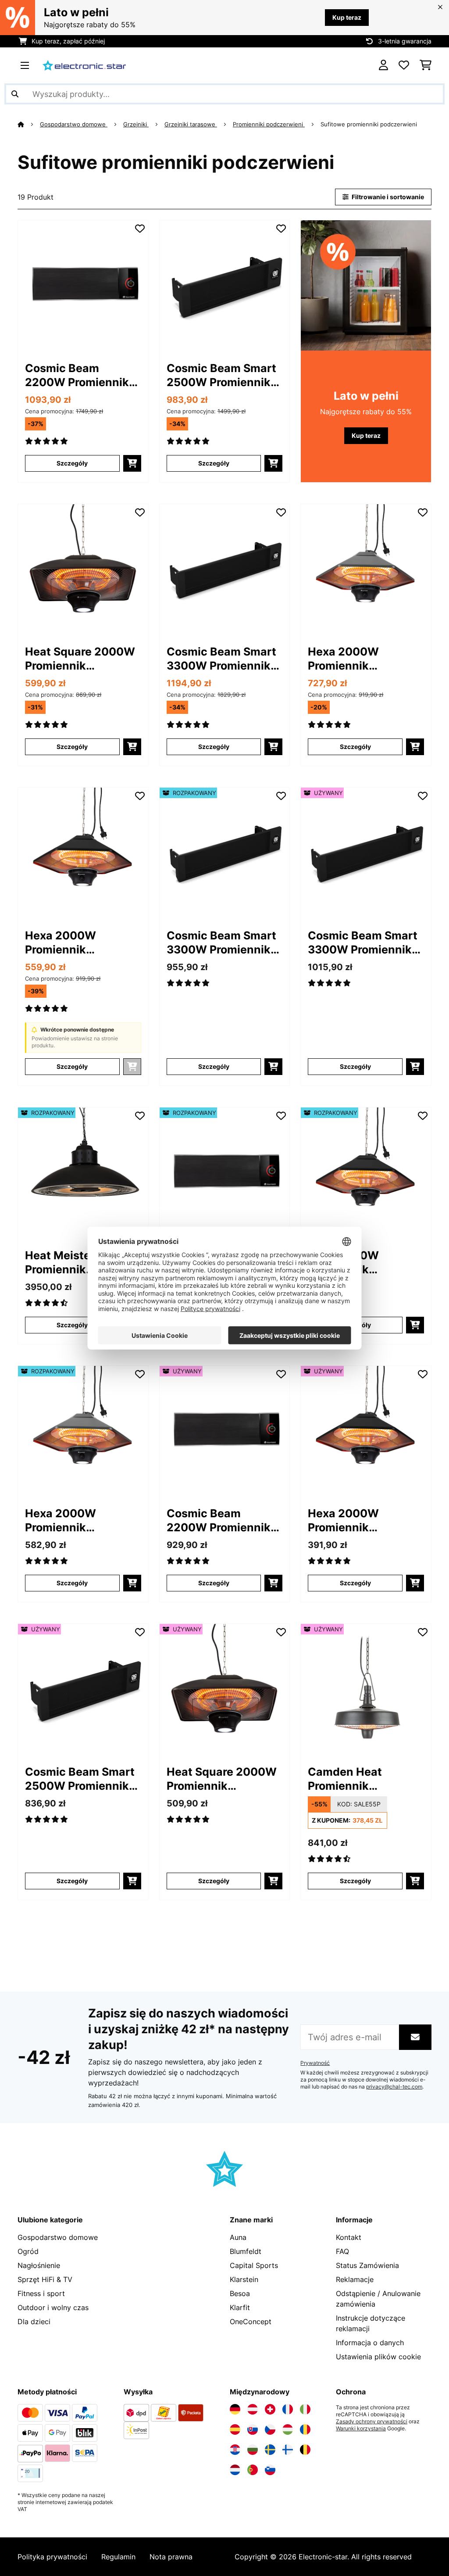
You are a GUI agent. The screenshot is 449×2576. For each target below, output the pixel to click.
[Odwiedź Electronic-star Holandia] (235, 2470)
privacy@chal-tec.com (394, 2087)
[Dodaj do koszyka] (132, 463)
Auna (238, 2237)
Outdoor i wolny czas (53, 2307)
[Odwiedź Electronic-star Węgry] (288, 2429)
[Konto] (383, 65)
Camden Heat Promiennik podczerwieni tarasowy (345, 1779)
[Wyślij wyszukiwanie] (15, 94)
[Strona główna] (29, 124)
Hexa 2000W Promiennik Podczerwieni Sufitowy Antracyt (357, 659)
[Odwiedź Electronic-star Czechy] (270, 2429)
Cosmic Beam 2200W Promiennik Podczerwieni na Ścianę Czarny (77, 375)
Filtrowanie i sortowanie (387, 197)
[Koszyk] (426, 65)
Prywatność (315, 2063)
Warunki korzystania (361, 2429)
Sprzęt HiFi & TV (45, 2279)
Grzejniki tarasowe (191, 124)
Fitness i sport (41, 2293)
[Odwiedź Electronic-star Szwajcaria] (270, 2409)
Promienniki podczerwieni (269, 124)
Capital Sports (254, 2265)
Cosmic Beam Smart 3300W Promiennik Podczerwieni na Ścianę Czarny (221, 659)
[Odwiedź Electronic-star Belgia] (305, 2450)
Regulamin (118, 2557)
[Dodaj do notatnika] (140, 229)
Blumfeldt (246, 2251)
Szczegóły (72, 463)
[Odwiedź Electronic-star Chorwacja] (235, 2450)
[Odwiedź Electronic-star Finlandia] (288, 2450)
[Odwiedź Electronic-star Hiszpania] (235, 2429)
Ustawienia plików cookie (378, 2357)
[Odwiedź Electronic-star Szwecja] (270, 2450)
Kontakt (349, 2237)
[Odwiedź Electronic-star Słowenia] (270, 2470)
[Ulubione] (404, 65)
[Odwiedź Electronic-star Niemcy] (235, 2409)
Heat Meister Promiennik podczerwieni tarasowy (62, 1263)
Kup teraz (347, 17)
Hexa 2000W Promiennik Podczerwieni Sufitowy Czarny (70, 943)
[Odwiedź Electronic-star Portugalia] (253, 2470)
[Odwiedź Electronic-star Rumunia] (305, 2429)
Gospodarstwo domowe (74, 124)
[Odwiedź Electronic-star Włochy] (305, 2409)
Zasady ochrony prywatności (372, 2422)
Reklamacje (355, 2279)
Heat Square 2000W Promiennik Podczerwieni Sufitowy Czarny (80, 659)
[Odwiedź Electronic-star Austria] (253, 2409)
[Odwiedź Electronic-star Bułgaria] (253, 2450)
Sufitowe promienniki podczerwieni (370, 124)
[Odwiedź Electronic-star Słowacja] (253, 2429)
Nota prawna (171, 2557)
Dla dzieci (34, 2322)
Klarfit (240, 2307)
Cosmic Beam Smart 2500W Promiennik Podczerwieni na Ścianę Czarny (221, 375)
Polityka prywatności (52, 2557)
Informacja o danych (370, 2343)
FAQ (342, 2251)
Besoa (240, 2293)
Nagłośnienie (39, 2265)
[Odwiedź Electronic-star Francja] (288, 2409)
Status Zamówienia (367, 2265)
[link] (83, 285)
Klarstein (244, 2279)
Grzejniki (136, 124)
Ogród (28, 2251)
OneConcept (251, 2322)
